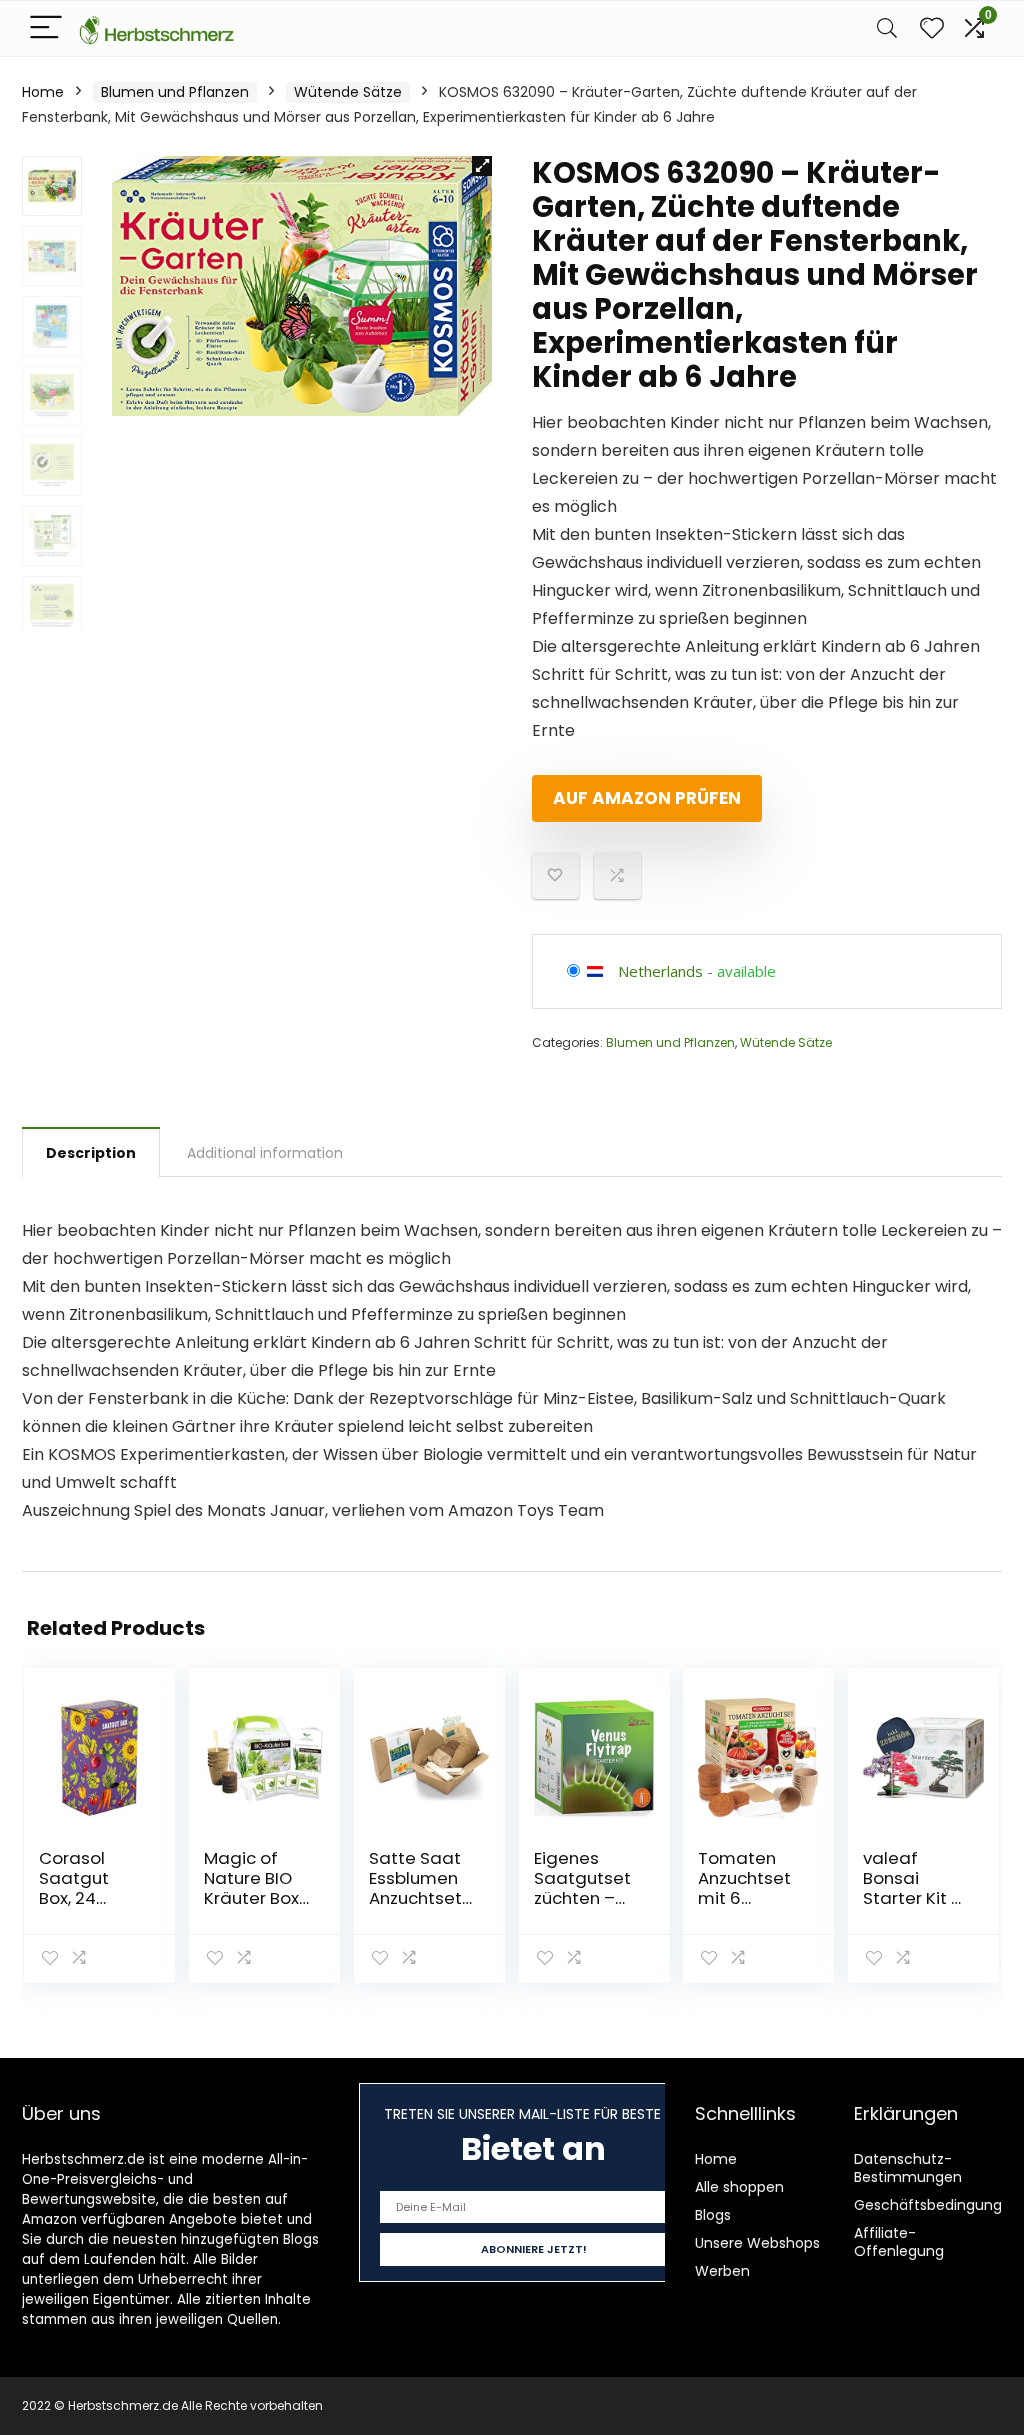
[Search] (887, 28)
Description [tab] (91, 1153)
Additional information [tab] (265, 1153)
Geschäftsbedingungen (937, 2205)
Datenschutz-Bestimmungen (908, 2168)
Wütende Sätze (348, 92)
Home (43, 92)
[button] (482, 166)
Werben (722, 2271)
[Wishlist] (932, 28)
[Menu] (46, 28)
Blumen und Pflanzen (175, 92)
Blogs (713, 2215)
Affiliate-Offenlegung (899, 2242)
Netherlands (660, 971)
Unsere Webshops (757, 2243)
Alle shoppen (739, 2187)
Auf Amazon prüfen (647, 798)
